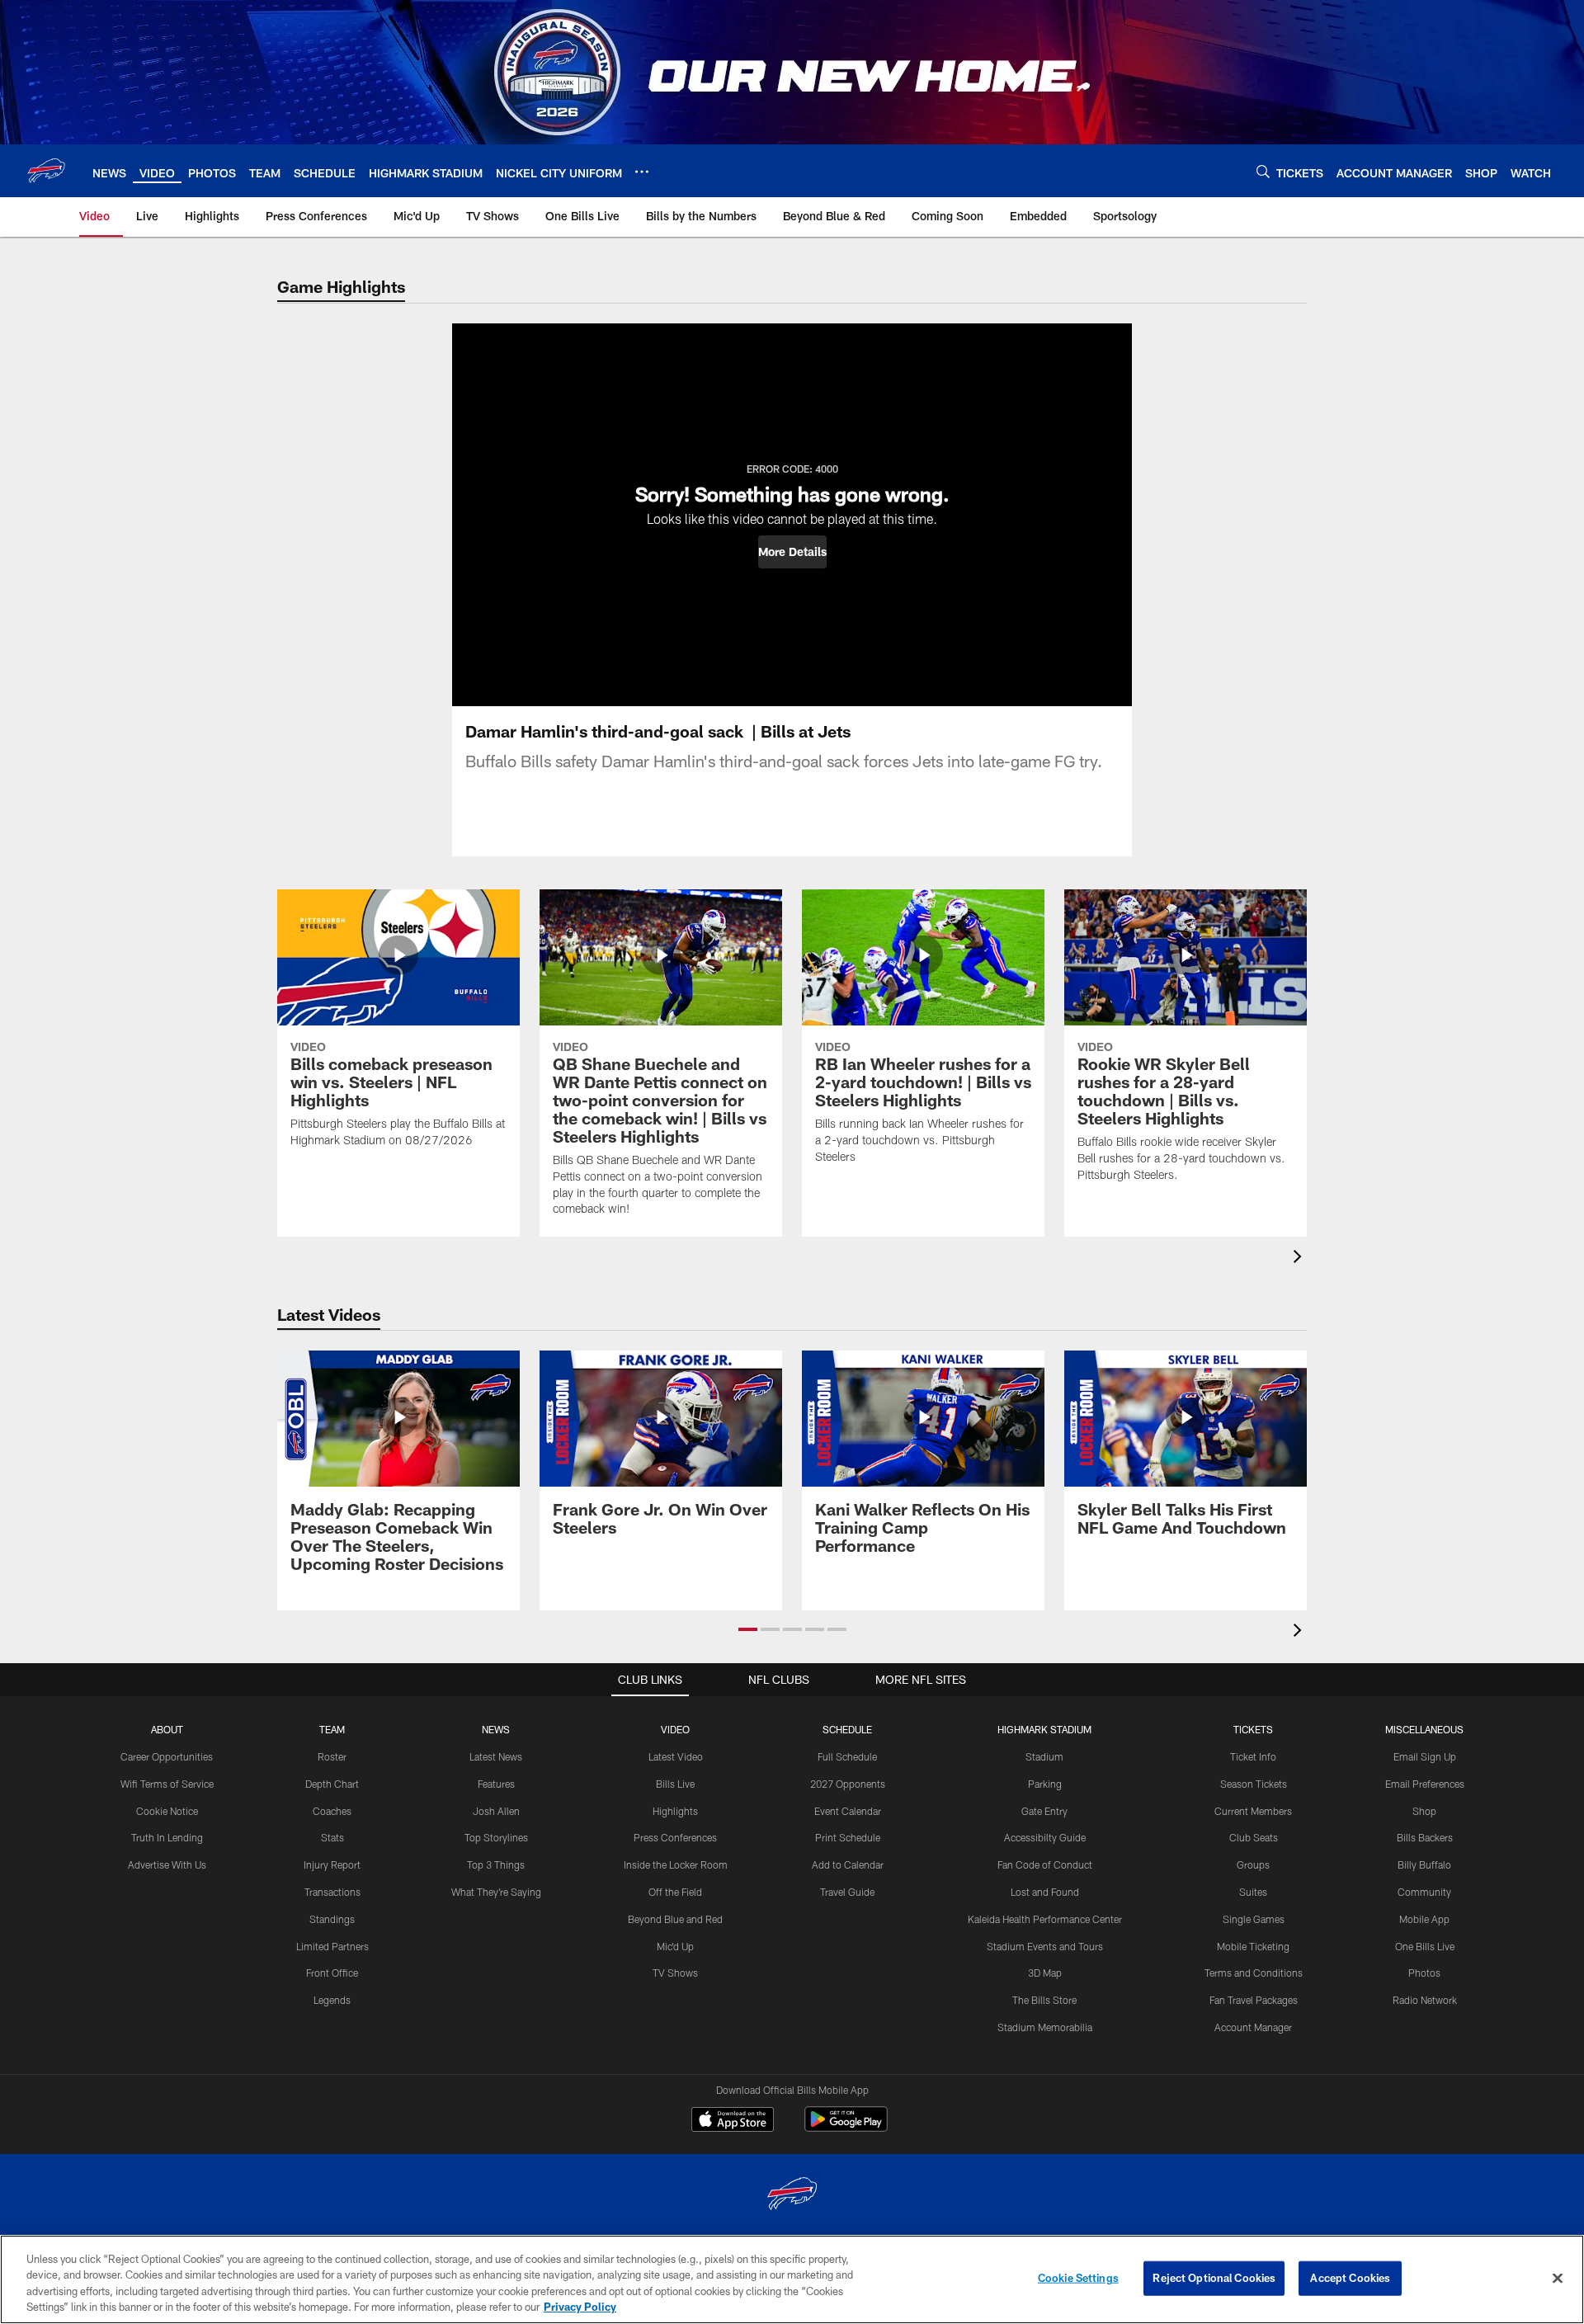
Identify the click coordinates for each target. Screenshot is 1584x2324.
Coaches (332, 1811)
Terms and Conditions (1254, 1973)
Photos (1424, 1973)
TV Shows (675, 1973)
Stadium (1044, 1756)
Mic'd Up (675, 1946)
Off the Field (675, 1892)
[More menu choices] (642, 172)
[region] (792, 2279)
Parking (1045, 1784)
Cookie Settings (1078, 2278)
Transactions (332, 1892)
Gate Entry (1044, 1811)
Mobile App (1424, 1919)
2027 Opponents (848, 1784)
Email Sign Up (1425, 1756)
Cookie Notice (167, 1811)
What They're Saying (496, 1892)
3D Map (1045, 1973)
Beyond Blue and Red (675, 1919)
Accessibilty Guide (1045, 1837)
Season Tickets (1254, 1784)
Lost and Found (1045, 1892)
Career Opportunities (167, 1756)
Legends (332, 2000)
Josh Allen (496, 1811)
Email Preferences (1425, 1784)
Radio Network (1425, 2000)
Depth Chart (332, 1784)
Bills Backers (1425, 1837)
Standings (332, 1919)
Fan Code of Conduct (1045, 1864)
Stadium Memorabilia (1045, 2027)
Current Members (1253, 1811)
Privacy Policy (580, 2307)
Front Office (332, 1973)
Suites (1253, 1892)
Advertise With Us (167, 1864)
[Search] (1263, 171)
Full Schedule (847, 1756)
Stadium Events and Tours (1045, 1946)
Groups (1253, 1864)
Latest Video (676, 1756)
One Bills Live (1425, 1946)
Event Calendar (848, 1811)
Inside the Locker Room (676, 1864)
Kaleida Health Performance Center (1045, 1919)
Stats (332, 1837)
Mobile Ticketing (1253, 1946)
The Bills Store (1044, 2000)
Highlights (675, 1811)
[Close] (1558, 2278)
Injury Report (332, 1864)
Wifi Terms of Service (167, 1784)
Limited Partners (332, 1946)
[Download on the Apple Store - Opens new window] (733, 2121)
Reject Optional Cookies (1214, 2278)
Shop (1424, 1811)
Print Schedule (848, 1837)
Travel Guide (847, 1892)
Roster (332, 1756)
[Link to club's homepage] (46, 171)
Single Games (1254, 1919)
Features (496, 1784)
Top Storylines (496, 1837)
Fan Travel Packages (1254, 2000)
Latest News (496, 1756)
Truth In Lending (167, 1837)
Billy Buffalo (1424, 1864)
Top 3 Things (496, 1864)
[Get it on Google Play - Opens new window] (846, 2127)
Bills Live (675, 1784)
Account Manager (1253, 2027)
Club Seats (1254, 1837)
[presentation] (1300, 1259)
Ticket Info (1253, 1756)
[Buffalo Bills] (792, 2196)
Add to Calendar (848, 1864)
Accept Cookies (1350, 2278)
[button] (792, 552)
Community (1424, 1892)
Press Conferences (675, 1837)
